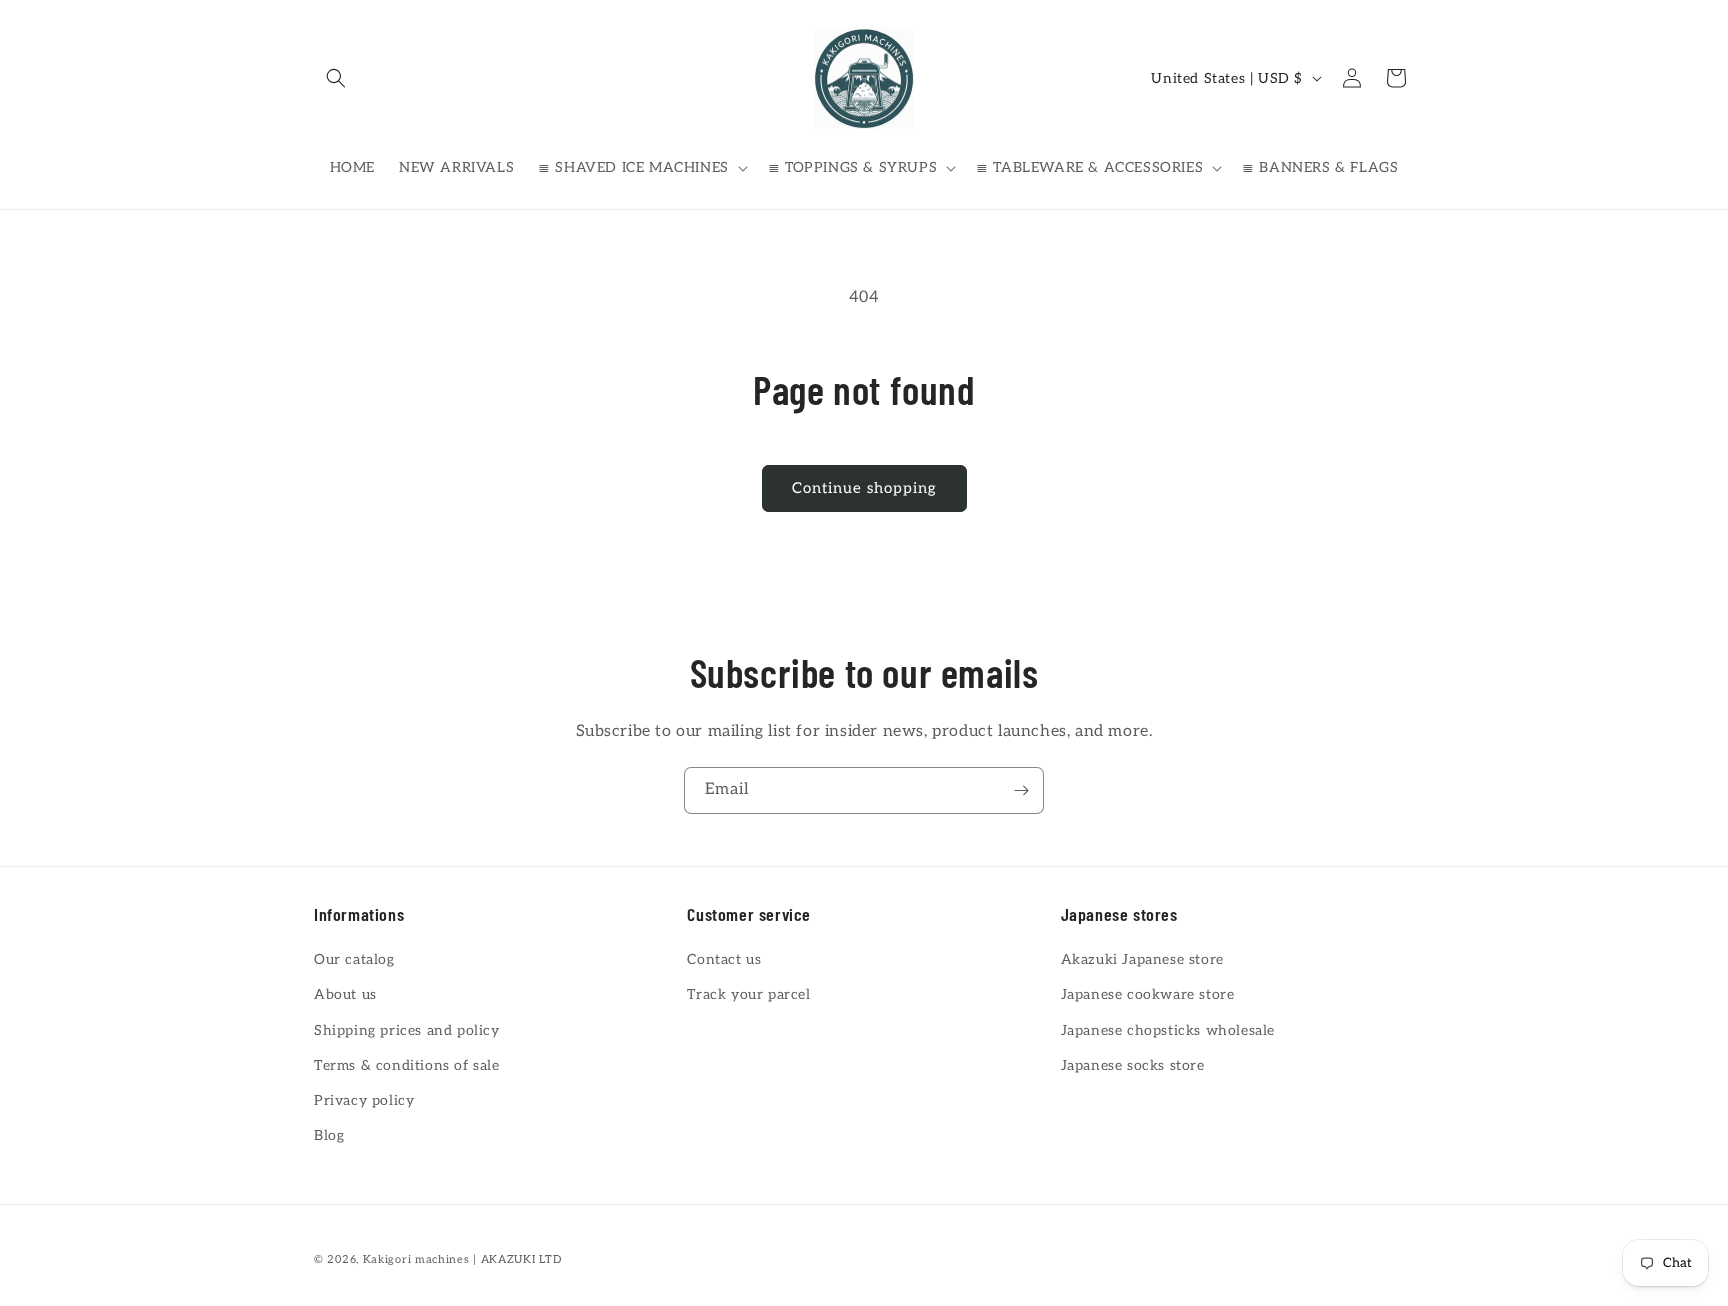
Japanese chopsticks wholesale (1168, 1030)
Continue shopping (864, 488)
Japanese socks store (1133, 1065)
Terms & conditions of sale (407, 1065)
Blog (329, 1135)
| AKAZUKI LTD (517, 1259)
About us (345, 995)
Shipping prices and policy (407, 1030)
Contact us (724, 959)
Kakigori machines (416, 1259)
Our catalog (354, 959)
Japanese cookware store (1148, 995)
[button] (336, 78)
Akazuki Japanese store (1142, 959)
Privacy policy (364, 1100)
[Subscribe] (1021, 790)
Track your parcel (748, 995)
